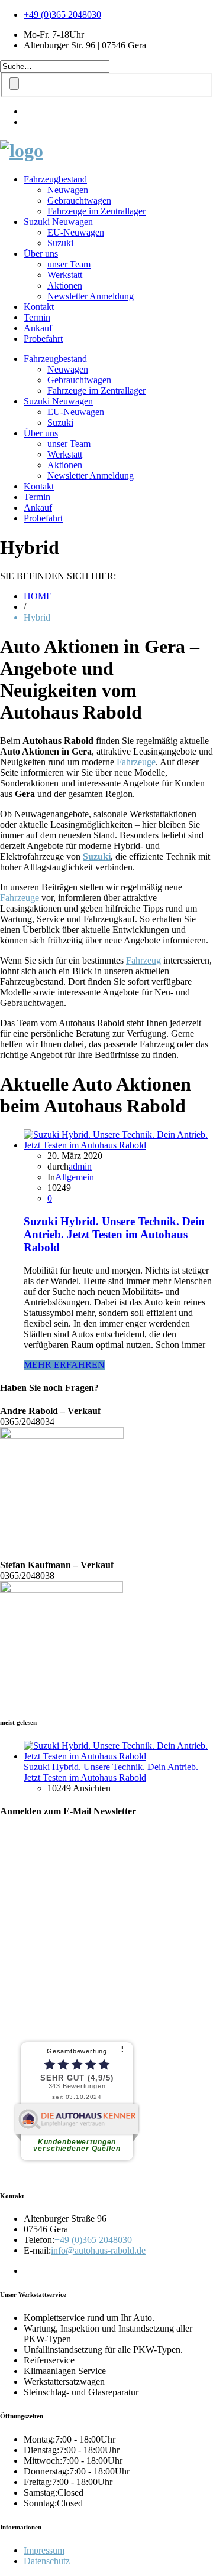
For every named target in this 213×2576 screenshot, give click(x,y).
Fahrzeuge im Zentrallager (96, 211)
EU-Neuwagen (76, 232)
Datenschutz (47, 2561)
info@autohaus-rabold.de (98, 2250)
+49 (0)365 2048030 (62, 14)
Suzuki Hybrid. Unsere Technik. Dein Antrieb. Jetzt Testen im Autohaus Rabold (114, 1234)
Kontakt (39, 307)
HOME (38, 596)
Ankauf (38, 328)
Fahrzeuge (136, 762)
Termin (37, 317)
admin (80, 1166)
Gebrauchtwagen (79, 200)
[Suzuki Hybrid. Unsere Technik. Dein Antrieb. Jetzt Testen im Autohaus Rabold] (118, 1145)
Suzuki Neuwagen (58, 222)
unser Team (69, 264)
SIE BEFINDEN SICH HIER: (58, 576)
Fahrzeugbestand (55, 179)
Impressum (44, 2550)
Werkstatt (65, 275)
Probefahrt (43, 339)
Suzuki (60, 243)
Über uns (41, 254)
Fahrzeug (143, 960)
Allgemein (75, 1177)
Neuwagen (68, 190)
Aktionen (65, 285)
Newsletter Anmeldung (91, 296)
